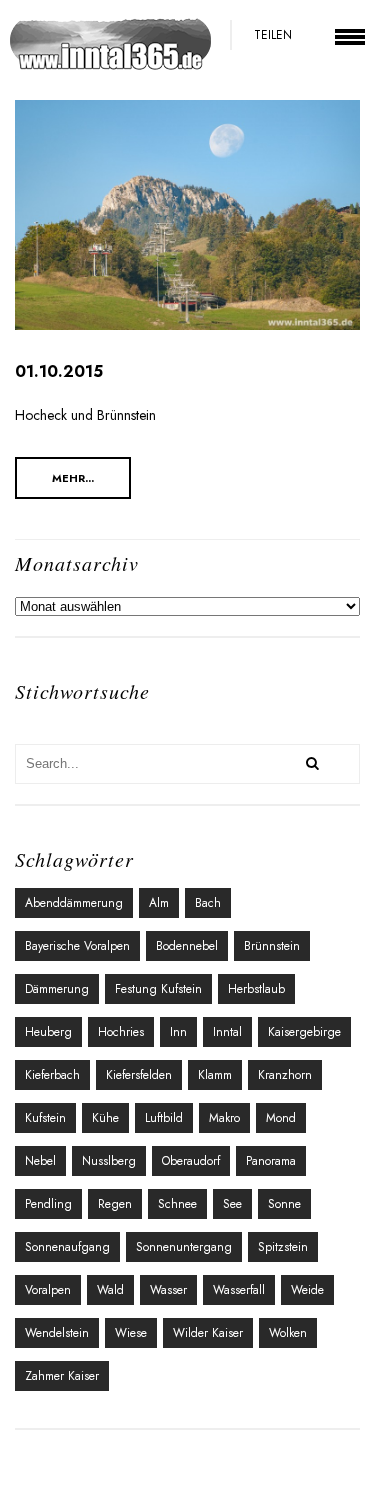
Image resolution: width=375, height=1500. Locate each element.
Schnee (177, 1204)
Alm (159, 903)
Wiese (131, 1333)
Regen (115, 1204)
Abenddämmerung (74, 903)
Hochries (121, 1032)
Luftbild (164, 1118)
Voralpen (48, 1290)
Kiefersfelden (139, 1075)
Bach (208, 903)
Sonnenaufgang (67, 1247)
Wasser (168, 1290)
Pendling (48, 1204)
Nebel (40, 1161)
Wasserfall (239, 1290)
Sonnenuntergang (184, 1247)
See (232, 1204)
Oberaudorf (191, 1161)
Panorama (271, 1161)
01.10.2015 (59, 371)
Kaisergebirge (304, 1032)
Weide (307, 1290)
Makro (224, 1118)
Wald (110, 1290)
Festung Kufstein (158, 989)
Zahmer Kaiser (62, 1376)
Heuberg (48, 1032)
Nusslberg (109, 1161)
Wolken (288, 1333)
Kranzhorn (285, 1075)
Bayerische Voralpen (77, 946)
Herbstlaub (256, 989)
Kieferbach (52, 1075)
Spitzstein (283, 1247)
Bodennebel (187, 946)
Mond (281, 1118)
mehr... (73, 478)
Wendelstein (57, 1333)
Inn (178, 1032)
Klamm (215, 1075)
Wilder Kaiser (208, 1333)
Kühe (105, 1118)
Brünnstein (272, 946)
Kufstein (45, 1118)
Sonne (284, 1204)
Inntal (227, 1032)
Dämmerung (57, 989)
